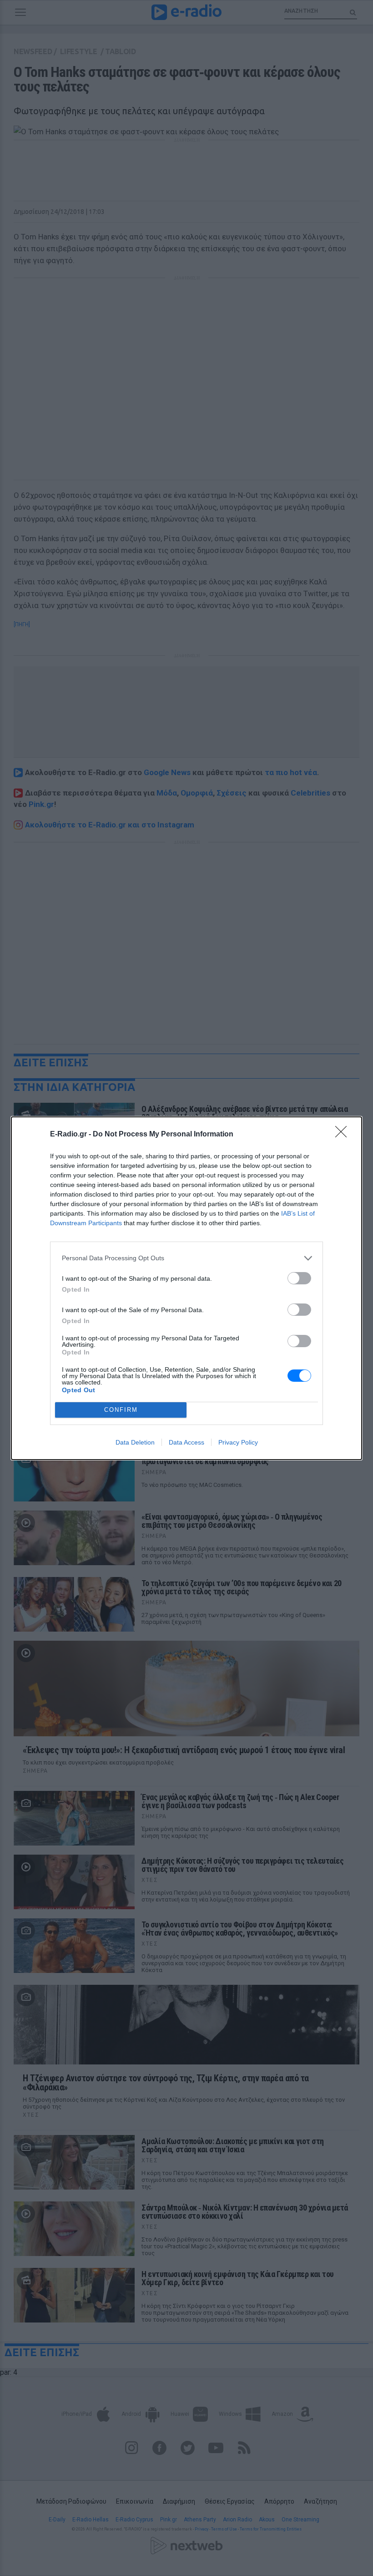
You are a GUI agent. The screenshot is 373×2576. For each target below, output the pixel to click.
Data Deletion (135, 1442)
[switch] (299, 1278)
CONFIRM (121, 1410)
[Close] (344, 1135)
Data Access (186, 1442)
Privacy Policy (238, 1442)
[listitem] (186, 1258)
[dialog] (186, 1288)
